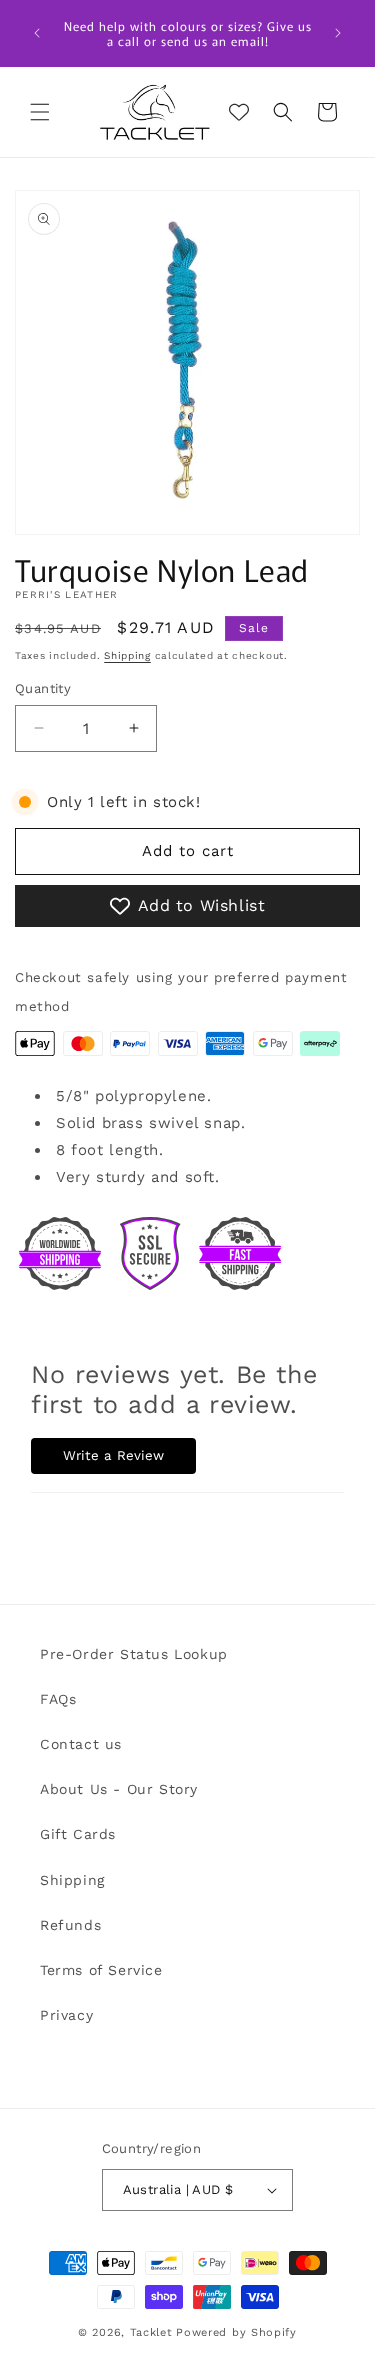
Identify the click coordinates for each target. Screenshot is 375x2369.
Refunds (70, 1925)
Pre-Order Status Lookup (134, 1654)
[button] (40, 112)
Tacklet (151, 2332)
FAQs (58, 1699)
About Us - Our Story (119, 1789)
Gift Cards (78, 1834)
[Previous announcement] (37, 33)
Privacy (66, 2015)
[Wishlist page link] (239, 112)
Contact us (81, 1744)
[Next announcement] (338, 33)
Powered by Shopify (236, 2332)
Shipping (127, 655)
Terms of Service (101, 1970)
